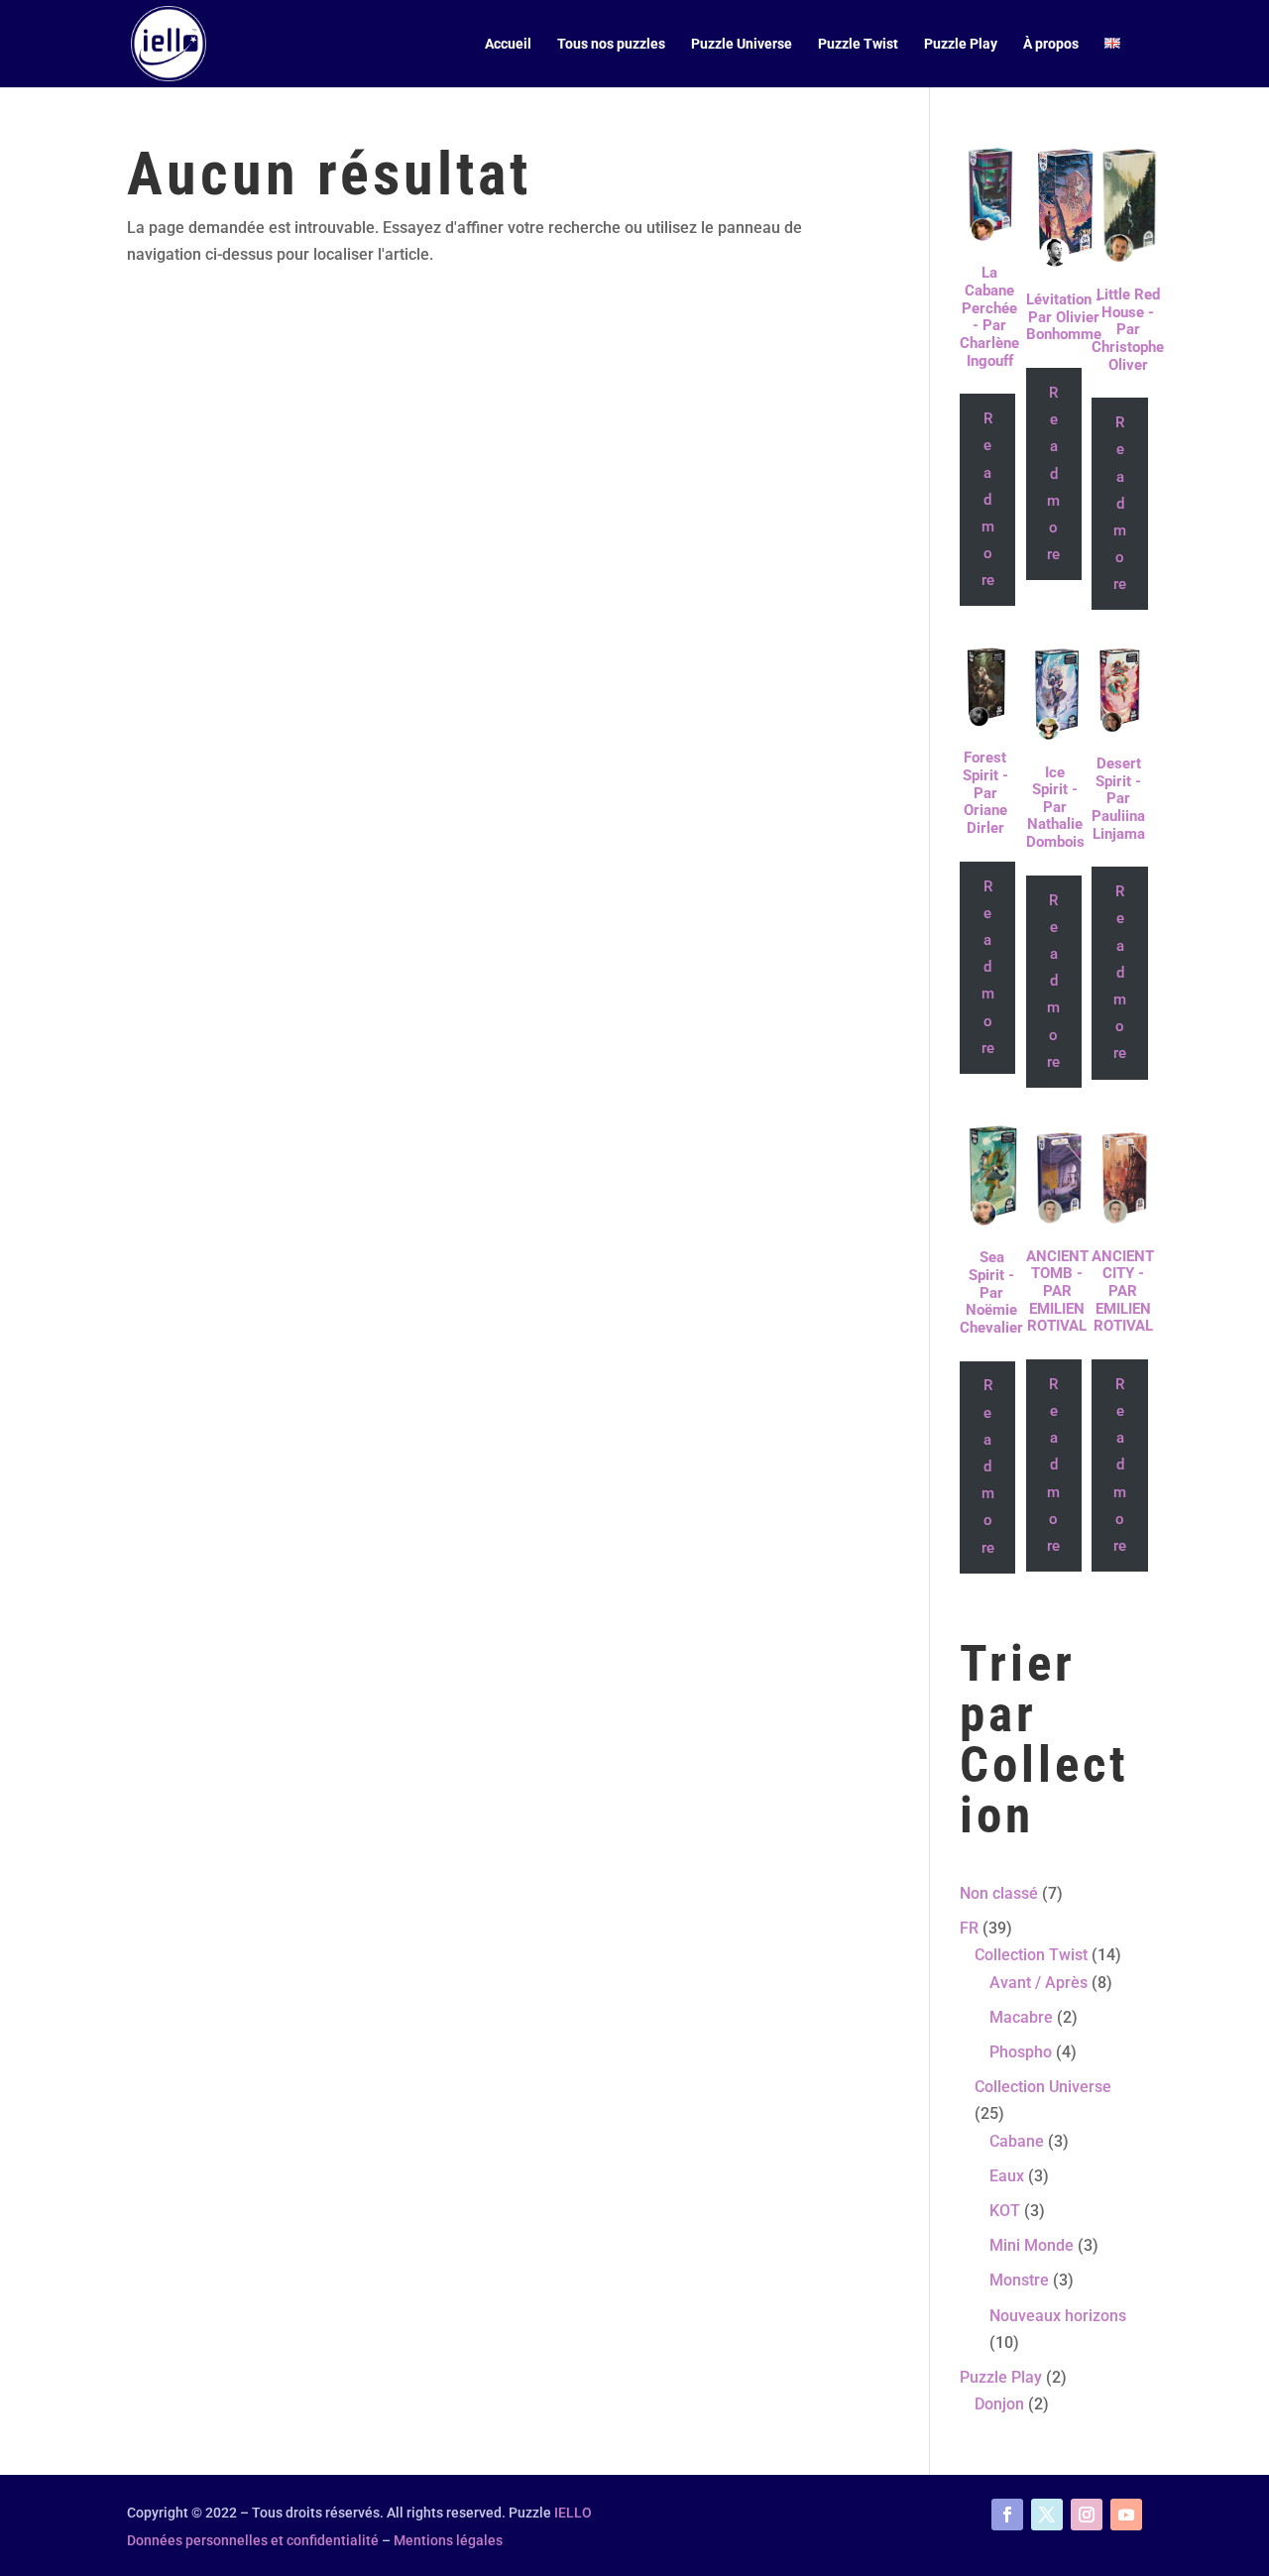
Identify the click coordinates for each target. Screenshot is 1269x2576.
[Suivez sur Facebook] (1007, 2515)
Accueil (508, 44)
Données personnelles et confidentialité (253, 2540)
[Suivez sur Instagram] (1087, 2515)
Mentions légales (448, 2540)
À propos (1051, 44)
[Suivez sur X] (1047, 2515)
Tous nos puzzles (611, 44)
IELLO (573, 2513)
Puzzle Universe (742, 44)
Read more (988, 499)
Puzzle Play (961, 44)
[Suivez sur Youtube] (1126, 2515)
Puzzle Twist (858, 44)
